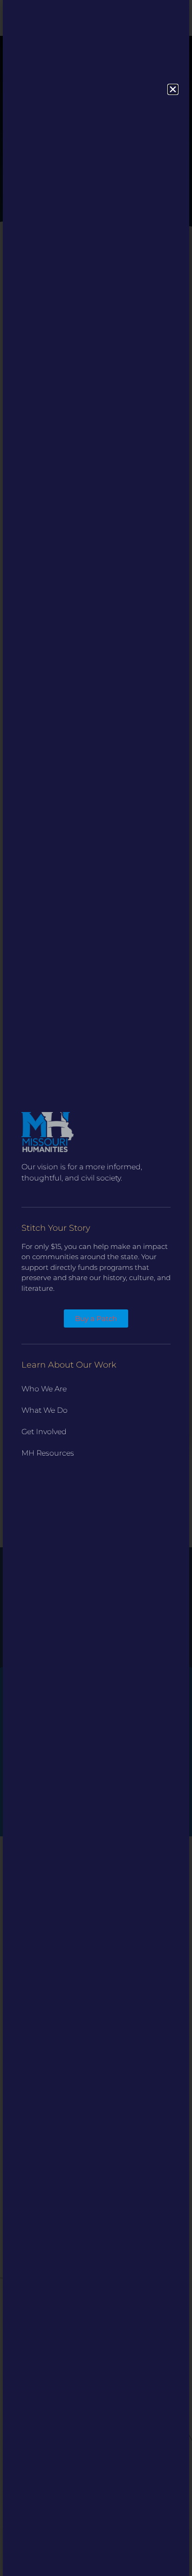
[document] (96, 1288)
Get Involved (44, 1432)
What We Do (45, 1410)
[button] (173, 89)
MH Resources (48, 1453)
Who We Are (44, 1389)
